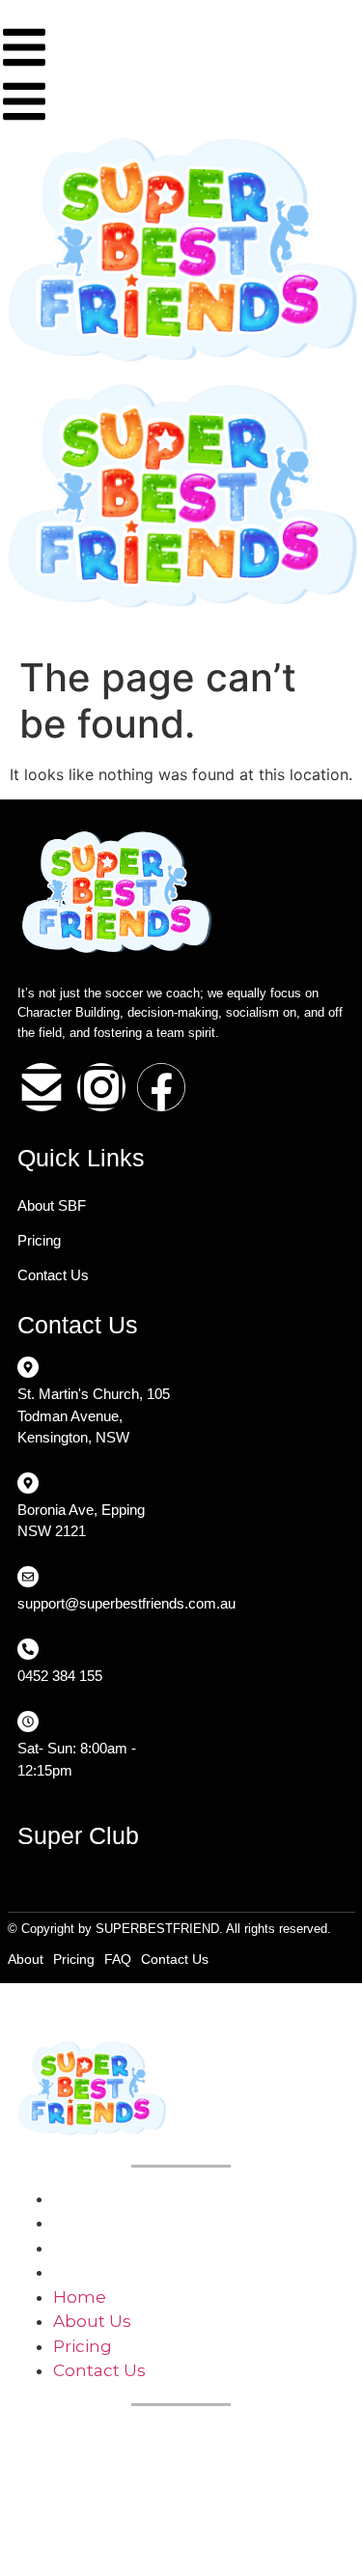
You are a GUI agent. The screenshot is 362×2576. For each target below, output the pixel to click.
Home (80, 2198)
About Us (92, 2223)
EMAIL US (55, 2470)
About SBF (52, 1205)
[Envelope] (42, 1087)
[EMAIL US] (25, 2436)
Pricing (39, 1240)
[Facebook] (161, 1087)
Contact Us (53, 1275)
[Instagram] (101, 1087)
